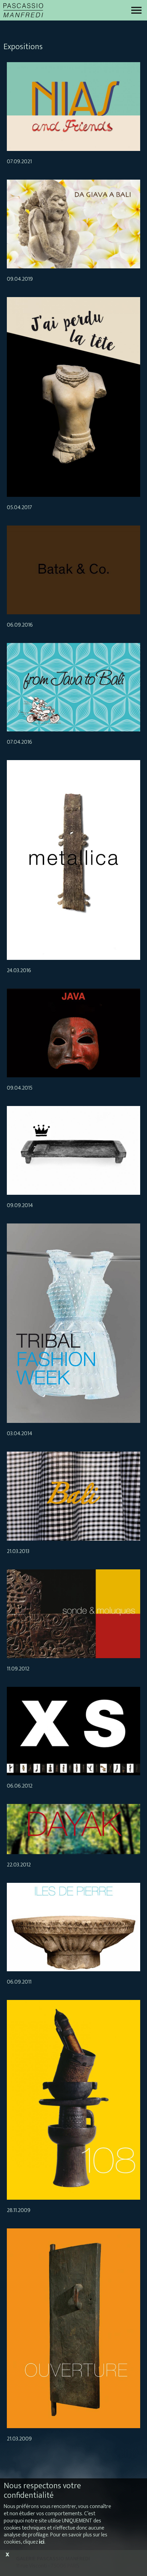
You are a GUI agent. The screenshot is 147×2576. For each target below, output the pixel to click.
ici (42, 2542)
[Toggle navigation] (136, 10)
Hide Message (7, 2567)
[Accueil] (23, 10)
